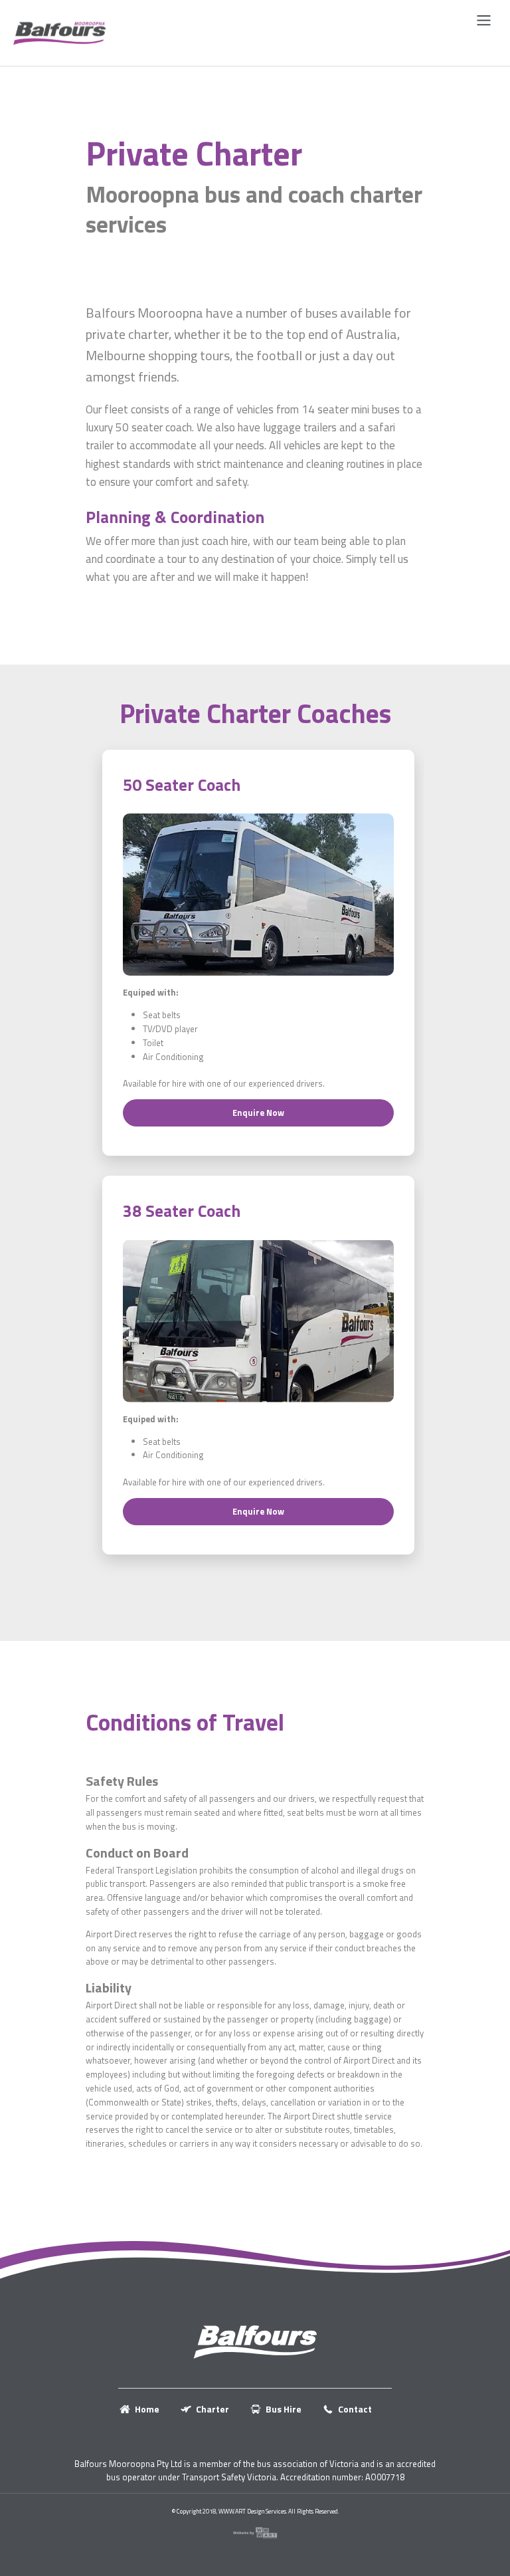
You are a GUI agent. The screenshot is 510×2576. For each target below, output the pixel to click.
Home (147, 2409)
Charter (212, 2409)
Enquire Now (258, 1113)
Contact (355, 2409)
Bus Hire (284, 2409)
